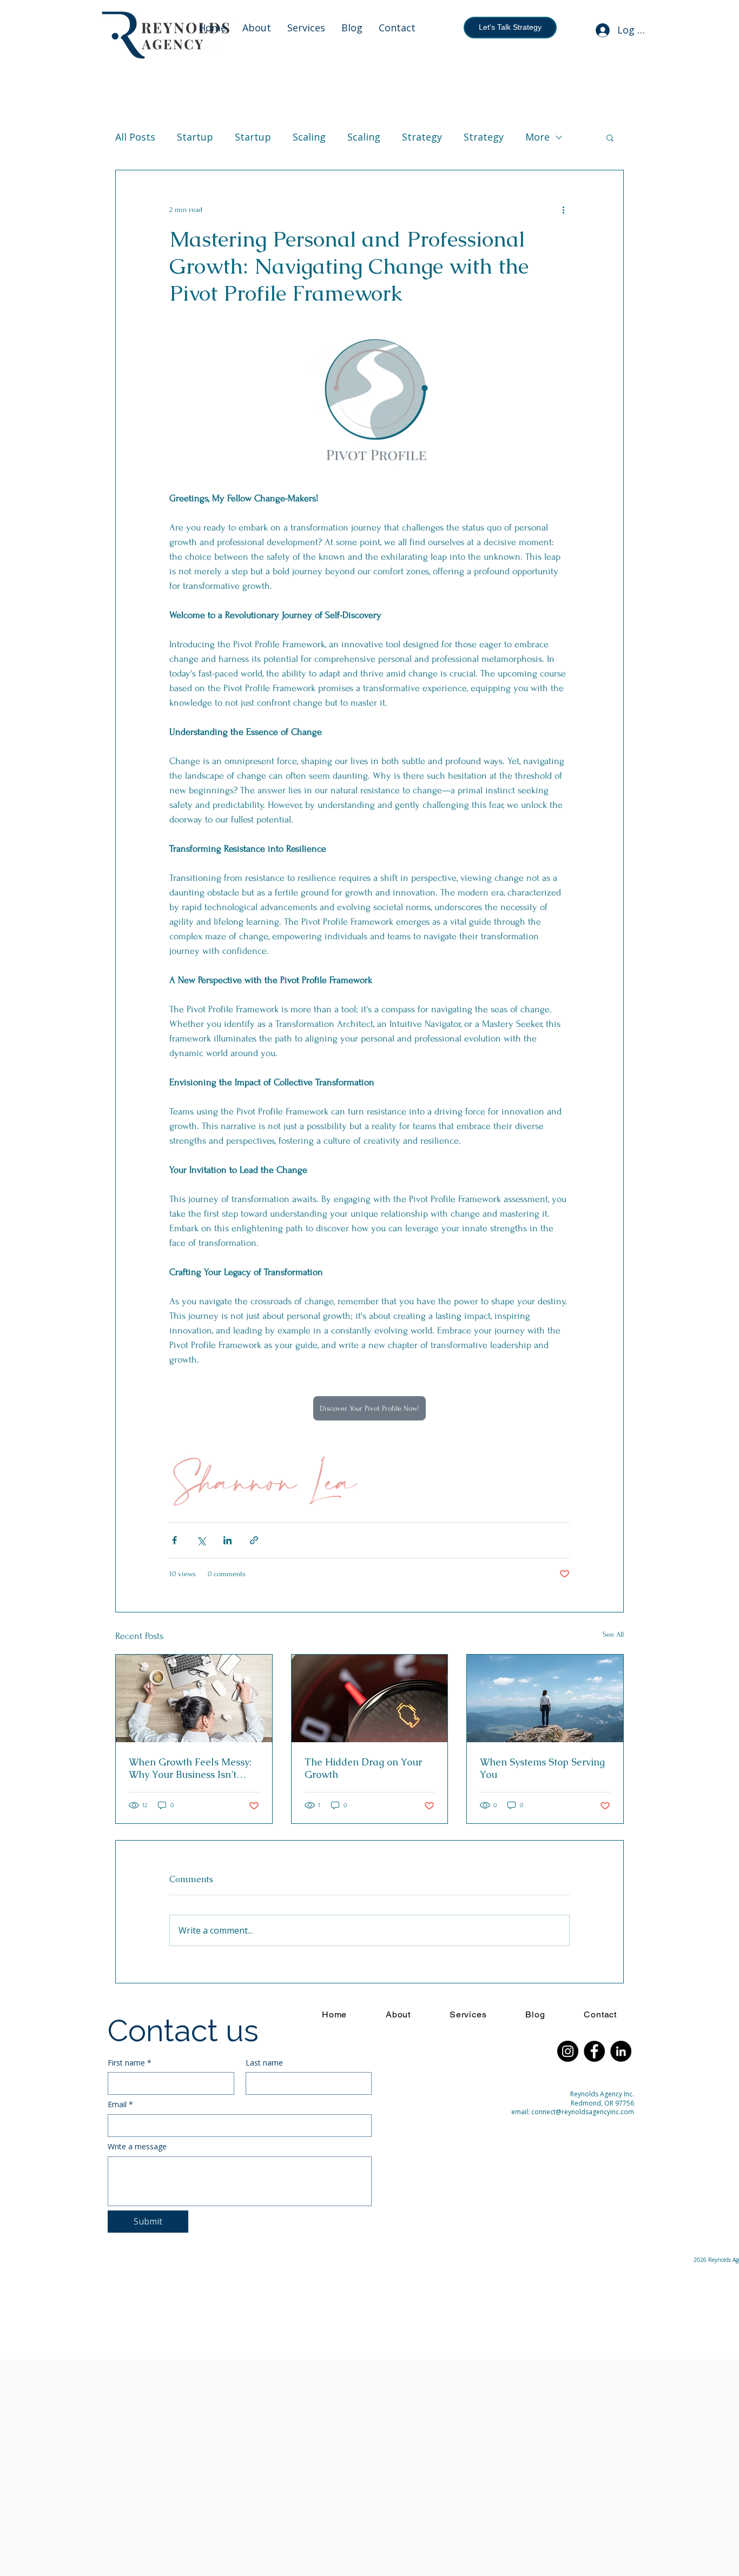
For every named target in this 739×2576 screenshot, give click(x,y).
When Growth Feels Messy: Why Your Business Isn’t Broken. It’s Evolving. (190, 1768)
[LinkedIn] (621, 2051)
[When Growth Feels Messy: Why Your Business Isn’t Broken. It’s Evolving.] (194, 1698)
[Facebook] (594, 2051)
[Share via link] (254, 1540)
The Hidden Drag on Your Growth (363, 1768)
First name (130, 2063)
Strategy (422, 137)
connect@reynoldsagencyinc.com (583, 2112)
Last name (264, 2063)
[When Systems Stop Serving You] (545, 1698)
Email (120, 2104)
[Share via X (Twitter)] (201, 1540)
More (537, 137)
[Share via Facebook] (174, 1540)
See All (613, 1634)
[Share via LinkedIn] (227, 1540)
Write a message (137, 2146)
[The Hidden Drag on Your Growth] (370, 1698)
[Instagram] (568, 2051)
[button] (610, 137)
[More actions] (563, 209)
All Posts (135, 137)
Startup (195, 137)
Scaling (309, 137)
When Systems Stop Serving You (542, 1768)
